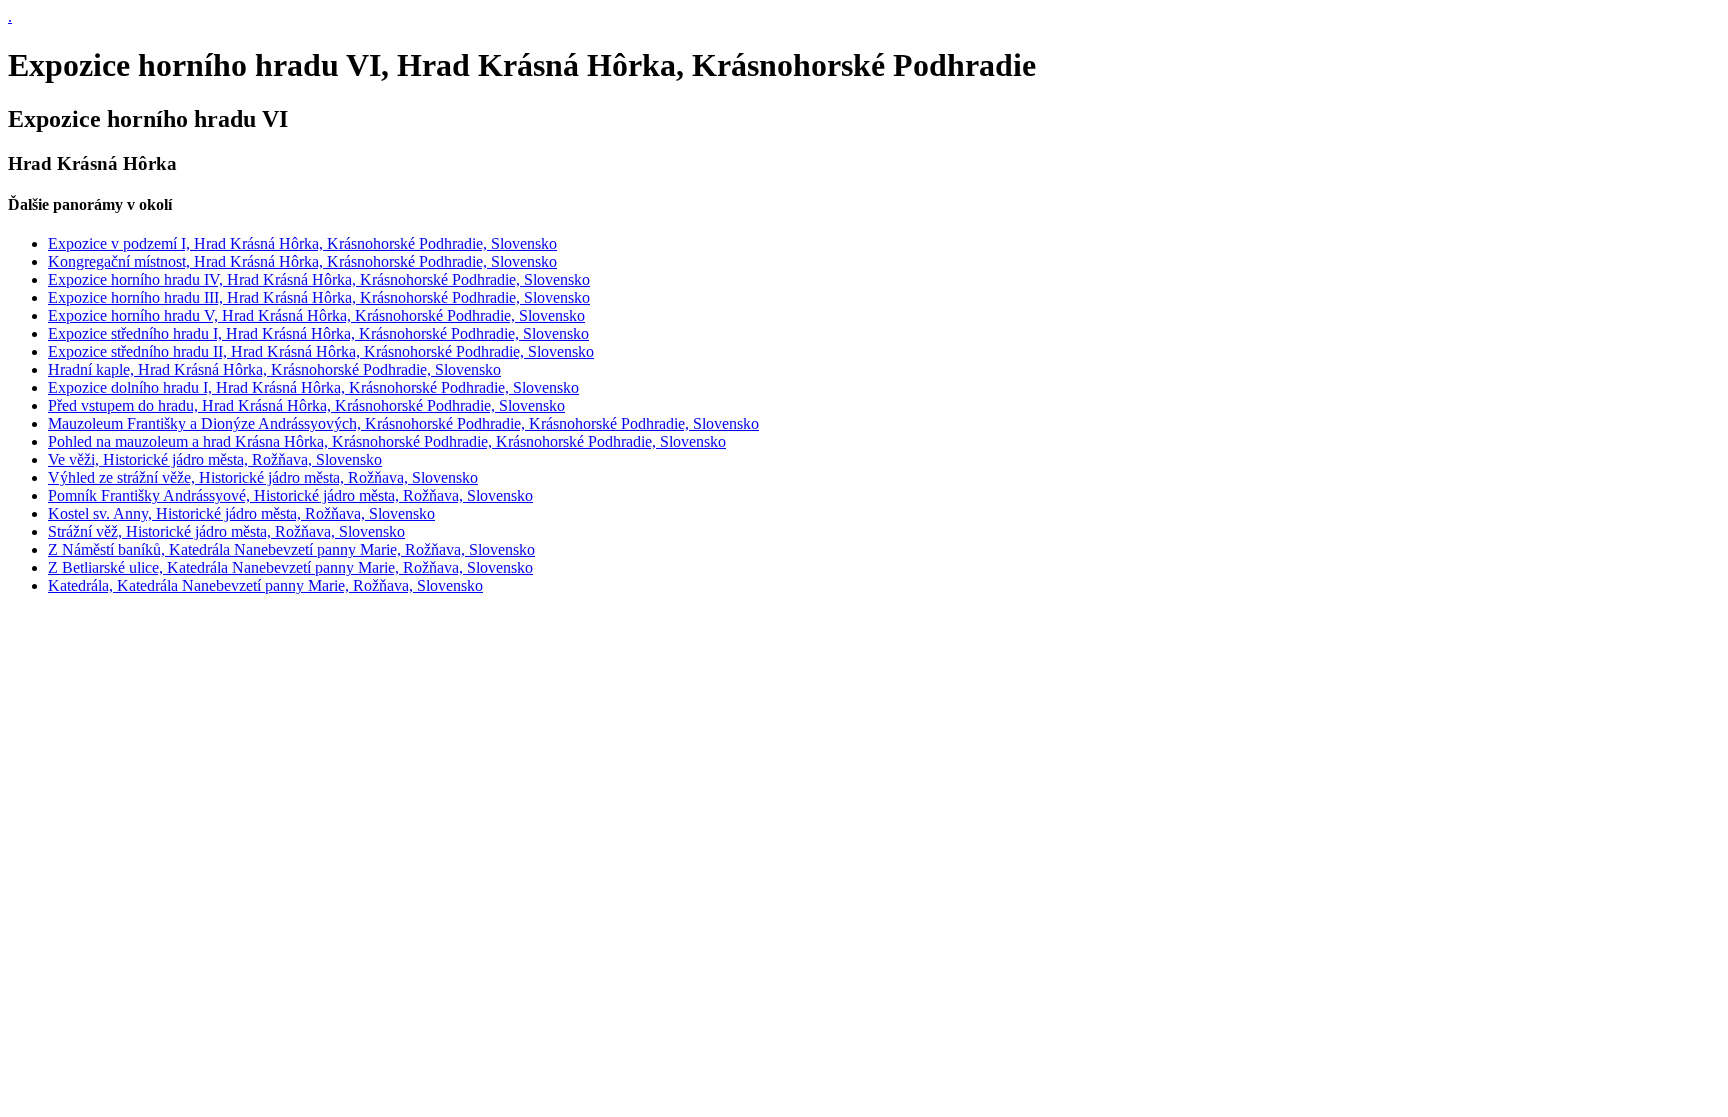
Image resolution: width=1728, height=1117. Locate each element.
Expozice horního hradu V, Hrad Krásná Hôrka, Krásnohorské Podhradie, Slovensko (316, 315)
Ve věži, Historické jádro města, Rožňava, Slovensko (215, 459)
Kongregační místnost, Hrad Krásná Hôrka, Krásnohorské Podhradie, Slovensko (302, 261)
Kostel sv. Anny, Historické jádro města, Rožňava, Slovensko (241, 513)
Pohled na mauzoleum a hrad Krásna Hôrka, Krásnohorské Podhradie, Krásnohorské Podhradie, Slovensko (387, 441)
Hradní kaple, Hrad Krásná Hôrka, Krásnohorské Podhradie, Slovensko (274, 369)
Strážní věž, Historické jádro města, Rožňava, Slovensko (226, 531)
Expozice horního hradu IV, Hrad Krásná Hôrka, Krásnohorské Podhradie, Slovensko (319, 279)
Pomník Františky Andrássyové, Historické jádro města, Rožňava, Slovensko (290, 495)
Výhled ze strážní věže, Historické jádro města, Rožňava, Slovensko (263, 477)
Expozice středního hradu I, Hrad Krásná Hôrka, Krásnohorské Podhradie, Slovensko (318, 333)
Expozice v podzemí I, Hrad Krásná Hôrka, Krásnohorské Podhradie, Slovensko (302, 243)
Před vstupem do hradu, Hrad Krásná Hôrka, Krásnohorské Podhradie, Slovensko (306, 405)
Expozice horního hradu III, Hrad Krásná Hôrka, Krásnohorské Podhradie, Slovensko (319, 297)
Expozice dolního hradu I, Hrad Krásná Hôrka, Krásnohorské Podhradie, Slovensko (313, 387)
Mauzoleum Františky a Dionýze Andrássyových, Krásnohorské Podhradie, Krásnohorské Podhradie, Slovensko (403, 423)
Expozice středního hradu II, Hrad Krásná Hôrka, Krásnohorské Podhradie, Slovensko (321, 351)
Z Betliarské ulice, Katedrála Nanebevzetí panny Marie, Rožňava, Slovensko (290, 567)
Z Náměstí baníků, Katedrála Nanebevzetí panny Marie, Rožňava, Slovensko (291, 549)
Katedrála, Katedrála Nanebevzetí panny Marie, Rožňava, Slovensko (265, 585)
